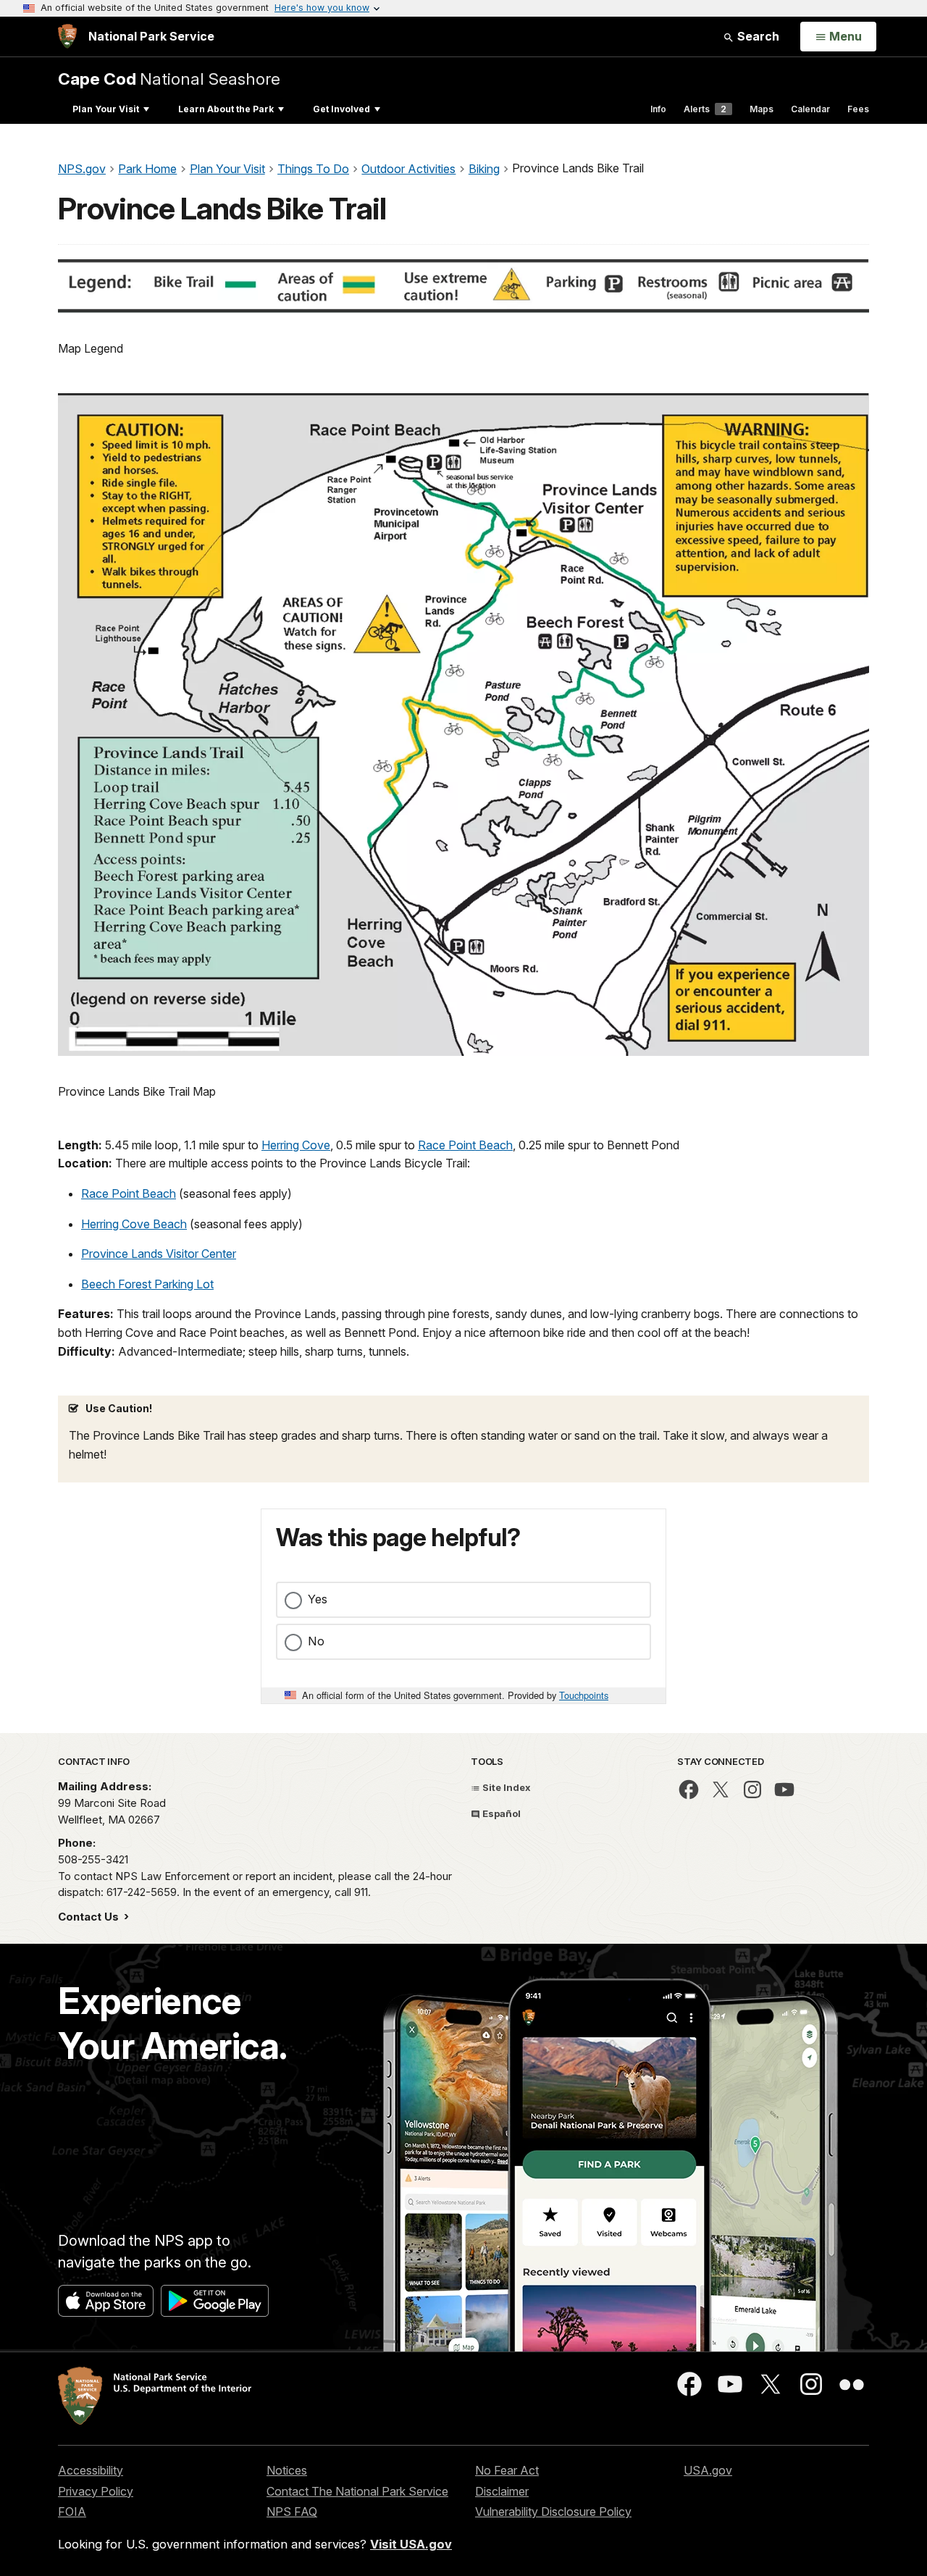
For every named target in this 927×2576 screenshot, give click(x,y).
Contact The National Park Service (357, 2491)
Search (757, 36)
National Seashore (169, 79)
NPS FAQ (292, 2512)
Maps (762, 109)
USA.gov (708, 2470)
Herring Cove (296, 1145)
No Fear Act (507, 2470)
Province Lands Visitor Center (159, 1254)
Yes (318, 1599)
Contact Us (90, 1917)
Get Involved (341, 109)
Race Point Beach (465, 1145)
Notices (287, 2470)
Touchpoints (584, 1695)
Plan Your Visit (106, 109)
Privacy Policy (96, 2491)
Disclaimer (502, 2491)
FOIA (72, 2512)
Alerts (705, 109)
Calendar (810, 109)
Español (500, 1813)
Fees (858, 109)
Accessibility (91, 2470)
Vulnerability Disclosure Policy (553, 2512)
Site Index (506, 1787)
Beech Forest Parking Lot (147, 1284)
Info (658, 109)
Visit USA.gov (411, 2544)
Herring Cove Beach (134, 1224)
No (316, 1641)
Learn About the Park (226, 109)
